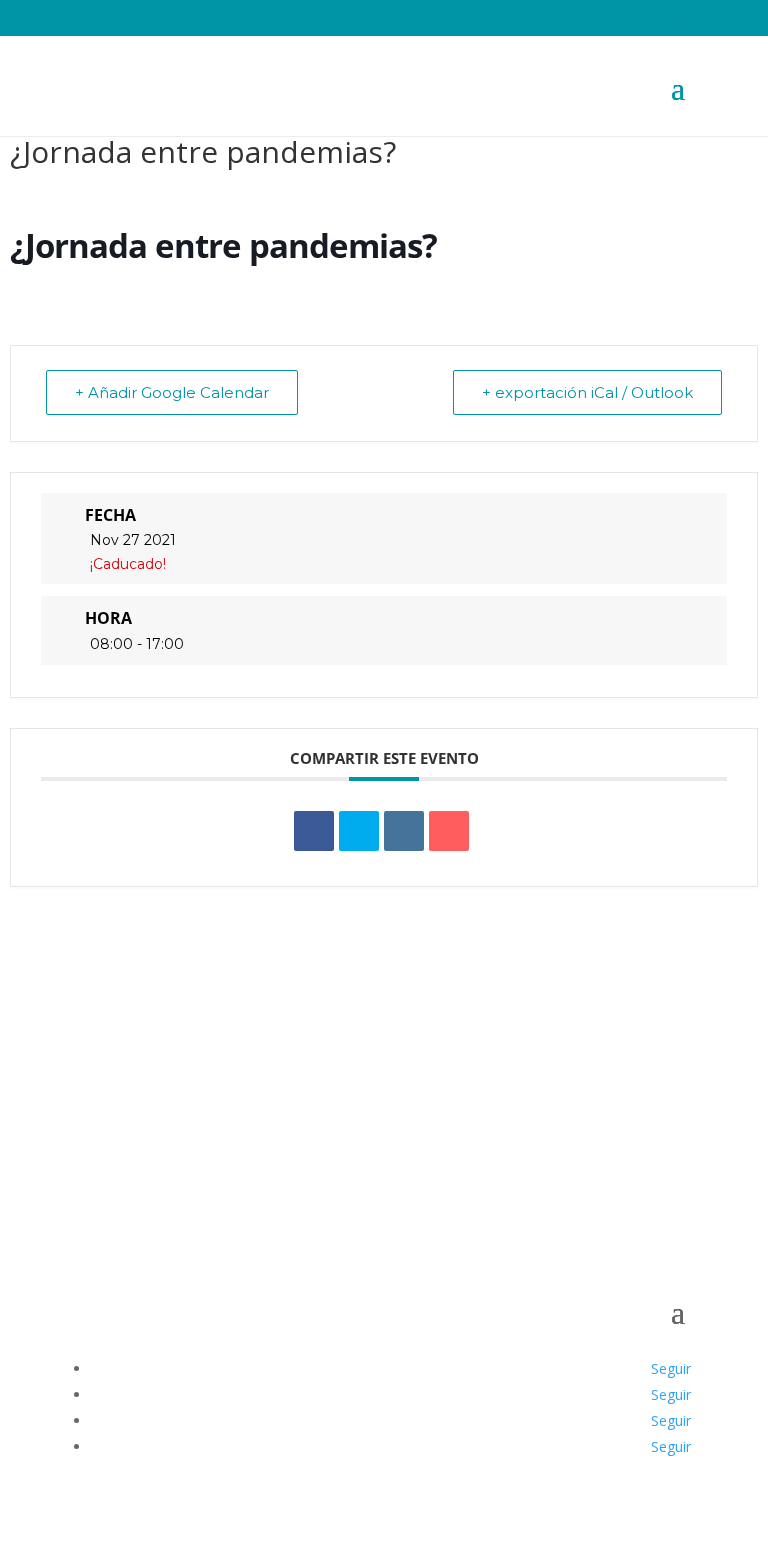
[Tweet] (359, 831)
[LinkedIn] (404, 831)
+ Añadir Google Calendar (172, 392)
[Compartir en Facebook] (314, 831)
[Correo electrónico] (449, 831)
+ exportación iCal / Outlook (587, 392)
